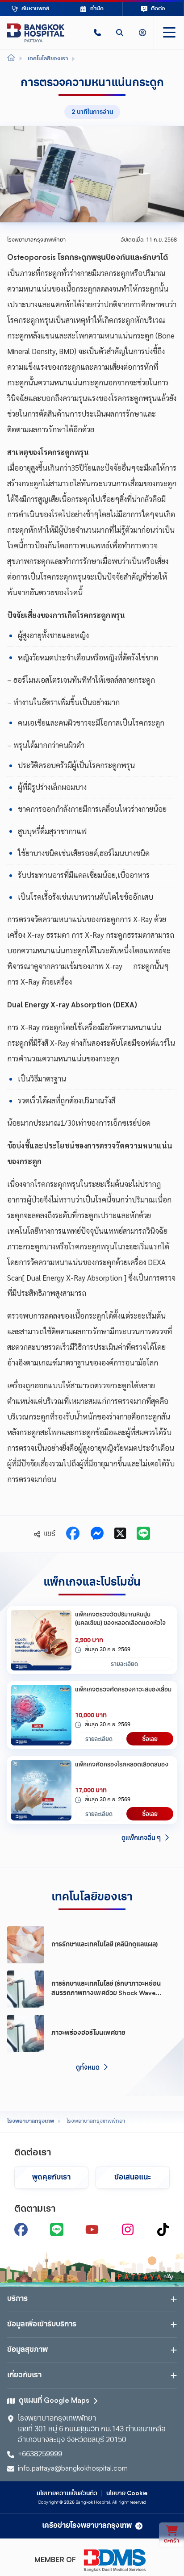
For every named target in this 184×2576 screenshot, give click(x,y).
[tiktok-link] (163, 2229)
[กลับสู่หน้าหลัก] (36, 33)
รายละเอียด (124, 1664)
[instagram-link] (128, 2229)
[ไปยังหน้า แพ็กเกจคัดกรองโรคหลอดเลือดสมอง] (41, 1790)
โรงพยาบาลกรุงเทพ (31, 2121)
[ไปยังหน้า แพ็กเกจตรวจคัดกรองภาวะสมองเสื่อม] (41, 1715)
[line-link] (57, 2229)
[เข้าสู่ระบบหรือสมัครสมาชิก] (142, 33)
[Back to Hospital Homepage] (11, 59)
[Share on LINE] (143, 1534)
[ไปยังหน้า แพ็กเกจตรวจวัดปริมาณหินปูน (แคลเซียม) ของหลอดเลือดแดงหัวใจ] (41, 1640)
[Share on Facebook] (73, 1534)
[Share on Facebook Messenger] (97, 1534)
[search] (120, 33)
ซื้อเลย (150, 1739)
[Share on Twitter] (120, 1534)
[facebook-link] (21, 2229)
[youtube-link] (92, 2229)
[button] (97, 33)
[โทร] (97, 33)
